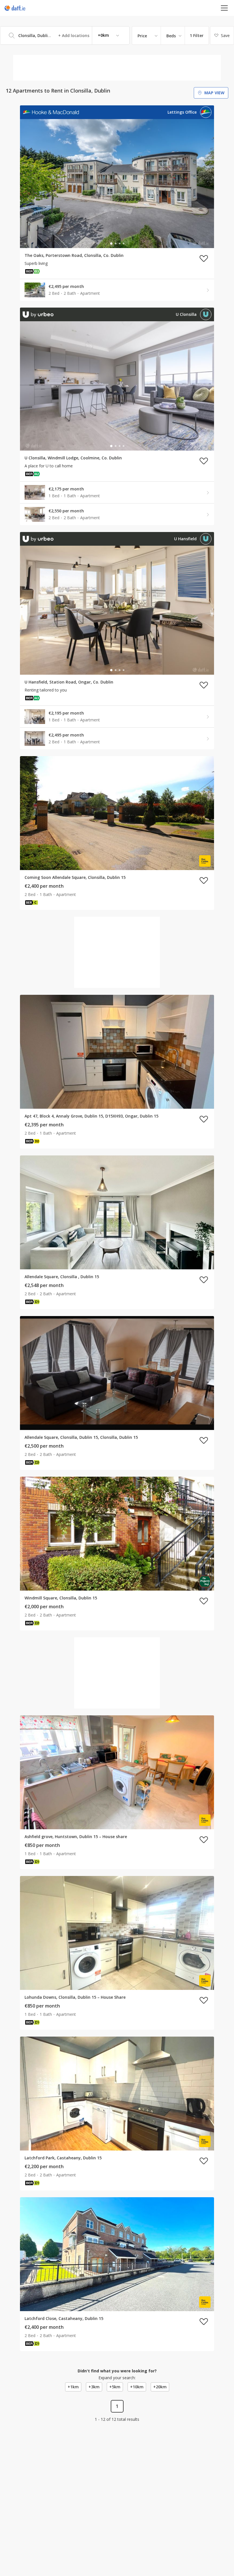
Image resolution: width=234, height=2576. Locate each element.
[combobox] (65, 35)
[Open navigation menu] (224, 8)
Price (142, 36)
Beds (171, 36)
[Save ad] (204, 258)
